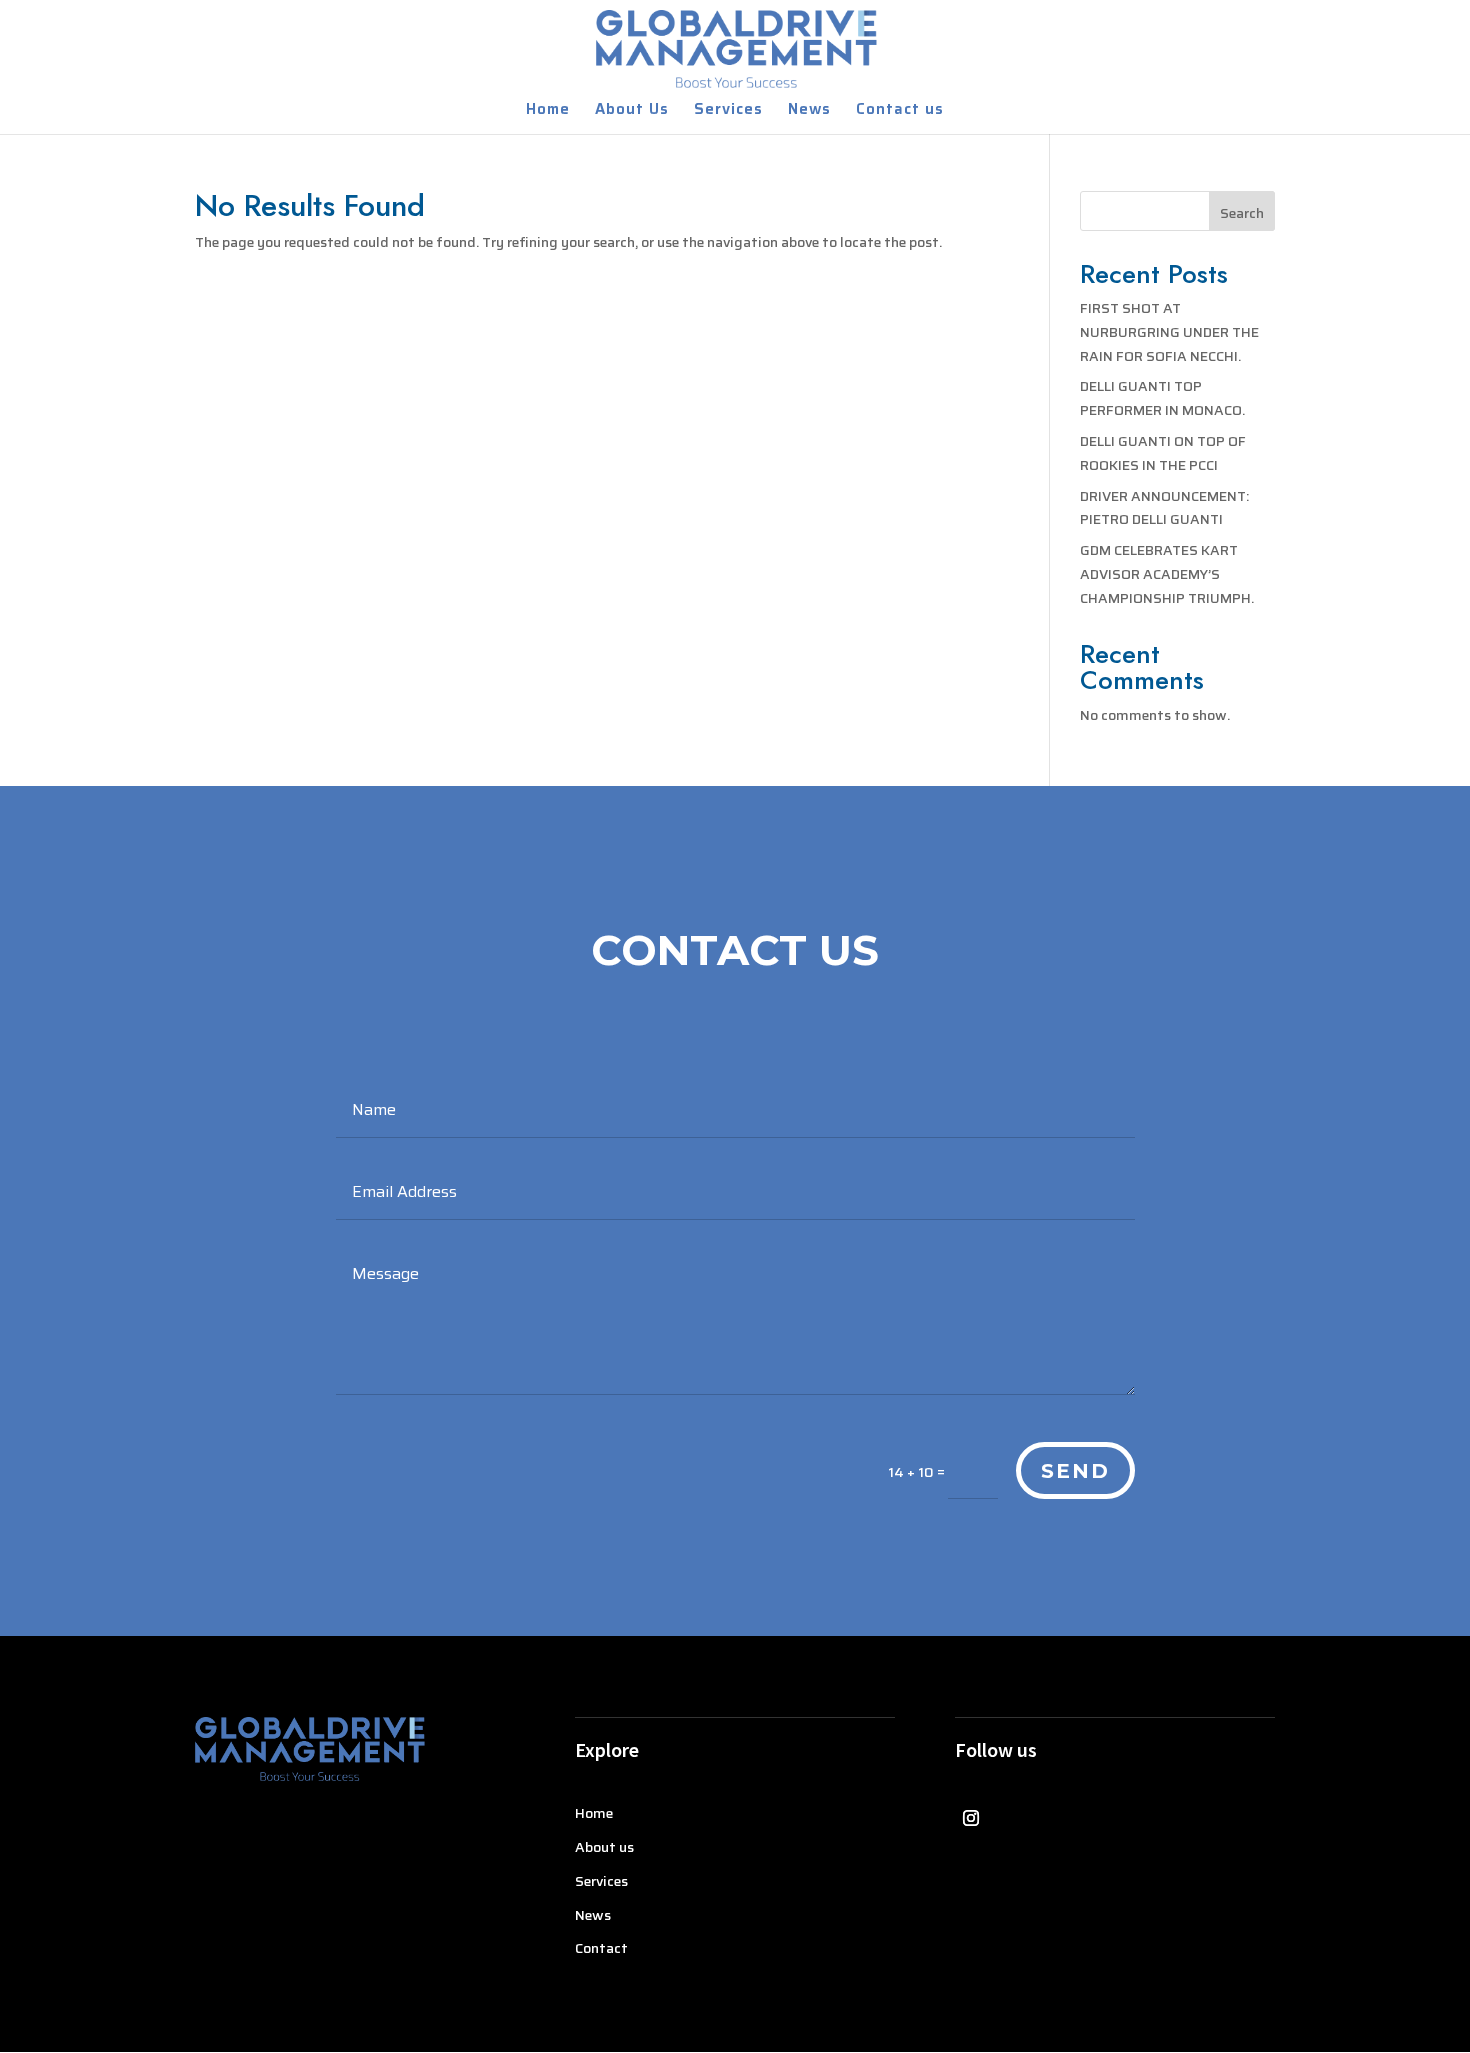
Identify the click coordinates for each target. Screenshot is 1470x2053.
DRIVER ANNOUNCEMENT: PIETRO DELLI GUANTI (1164, 508)
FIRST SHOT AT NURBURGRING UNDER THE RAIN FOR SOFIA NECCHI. (1169, 332)
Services (728, 111)
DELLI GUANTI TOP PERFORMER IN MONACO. (1162, 398)
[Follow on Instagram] (971, 1818)
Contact (601, 1948)
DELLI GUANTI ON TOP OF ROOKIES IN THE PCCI (1163, 453)
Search (1242, 213)
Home (548, 111)
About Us (632, 111)
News (809, 111)
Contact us (900, 111)
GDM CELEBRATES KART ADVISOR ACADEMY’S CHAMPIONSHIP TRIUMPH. (1167, 574)
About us (604, 1847)
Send (1075, 1471)
